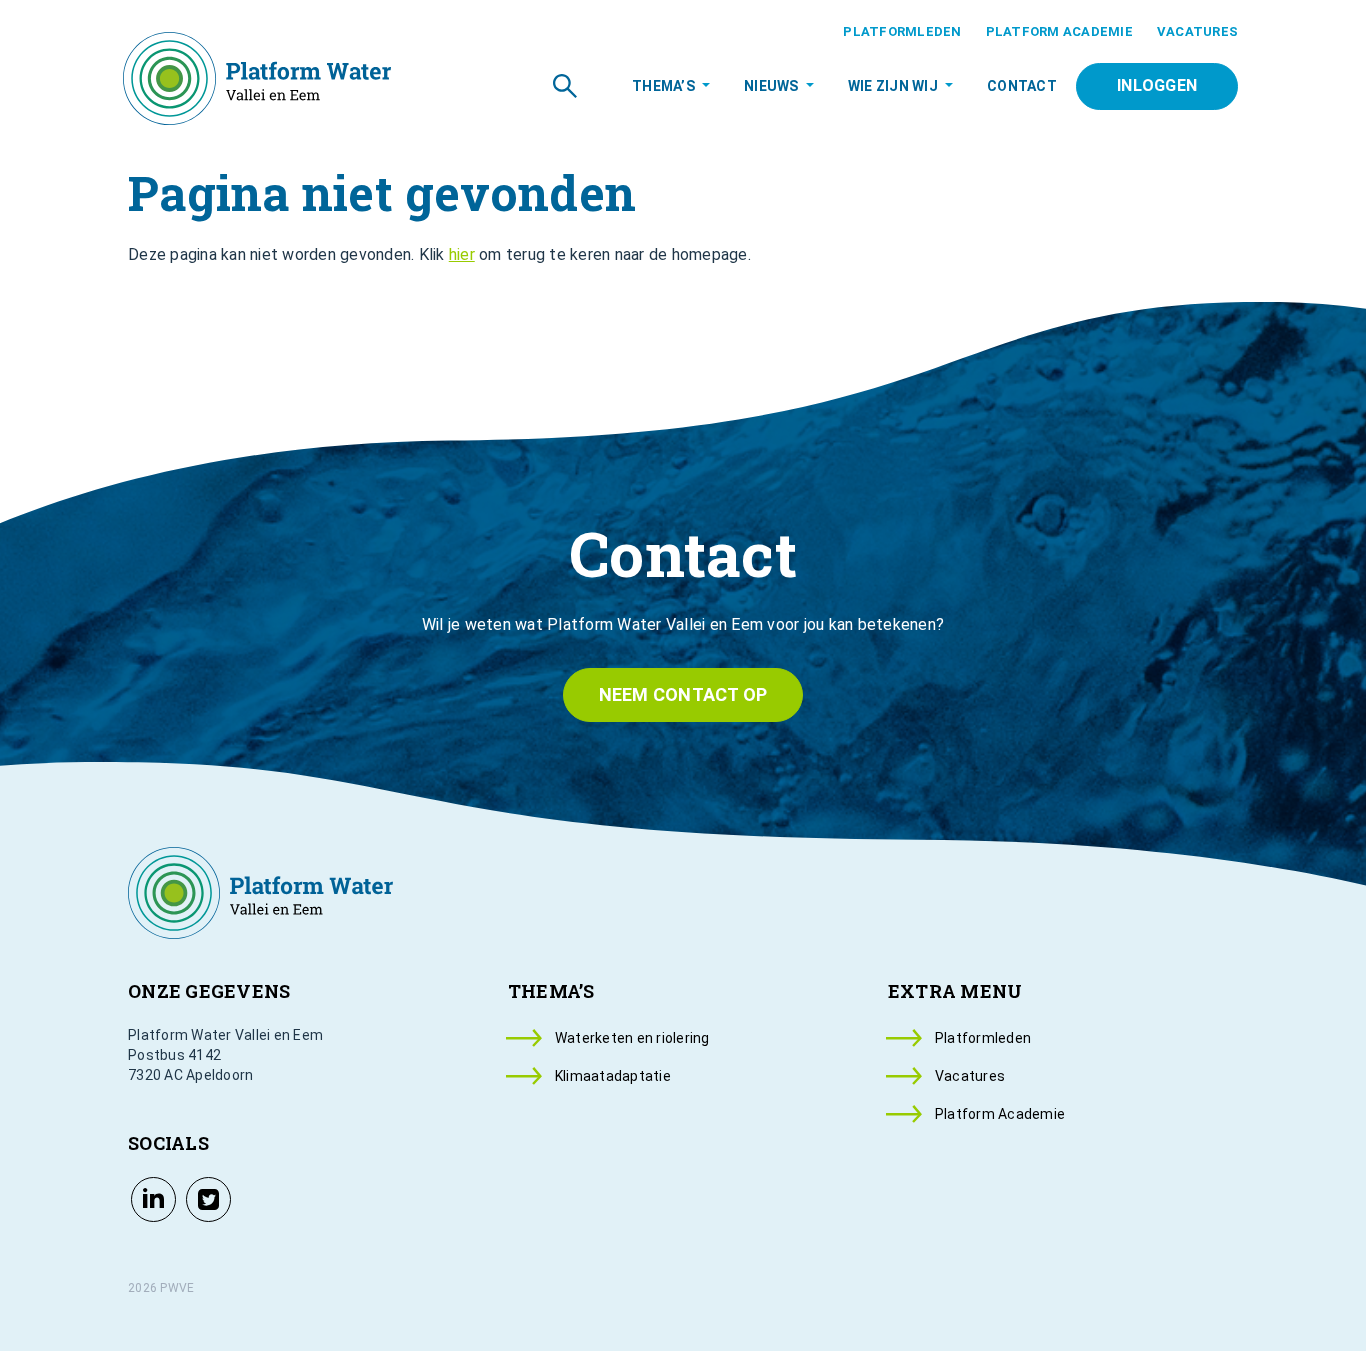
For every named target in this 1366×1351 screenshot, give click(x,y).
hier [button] (462, 254)
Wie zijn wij (893, 86)
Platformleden (902, 31)
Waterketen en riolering (632, 1038)
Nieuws (771, 86)
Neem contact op (683, 694)
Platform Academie (1059, 31)
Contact (1022, 86)
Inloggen (1157, 85)
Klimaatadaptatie (613, 1076)
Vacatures (1197, 31)
